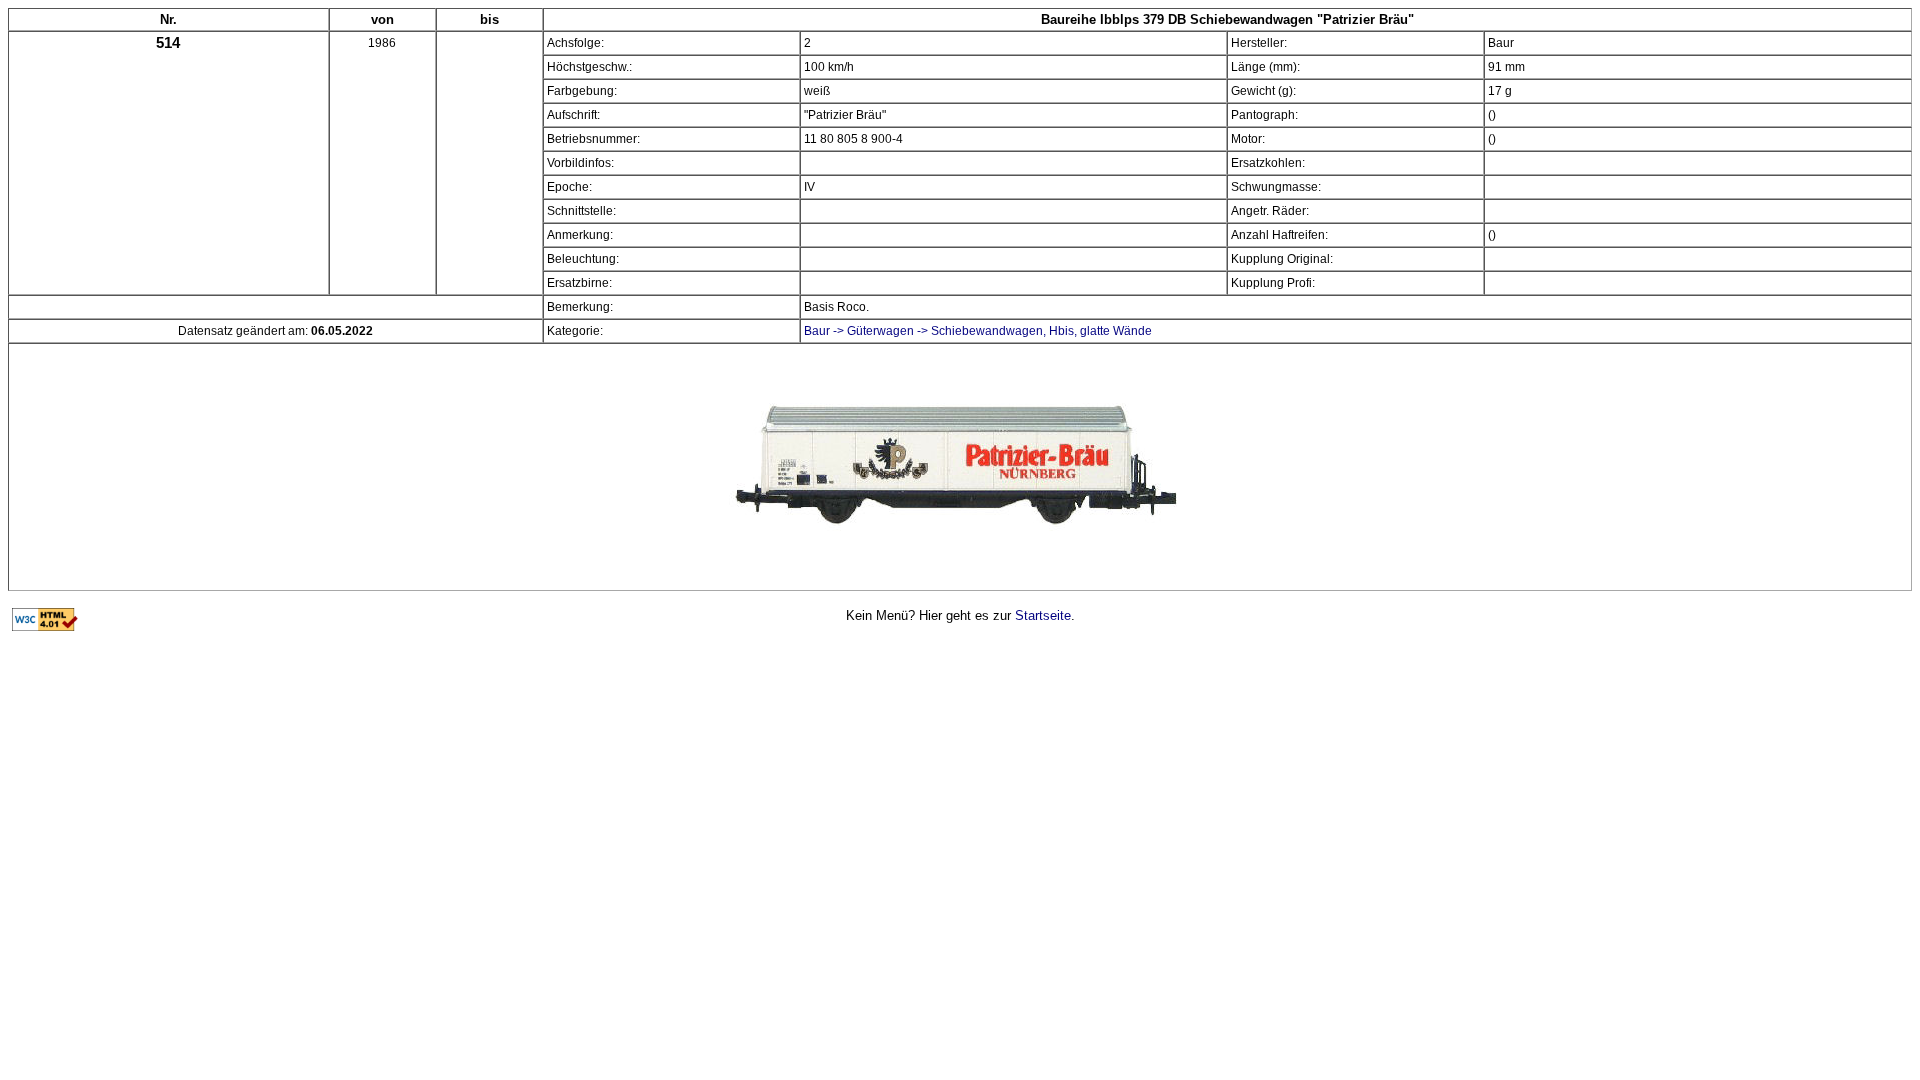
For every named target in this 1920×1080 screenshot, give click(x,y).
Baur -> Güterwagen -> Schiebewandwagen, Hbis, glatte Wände (978, 331)
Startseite (1043, 615)
